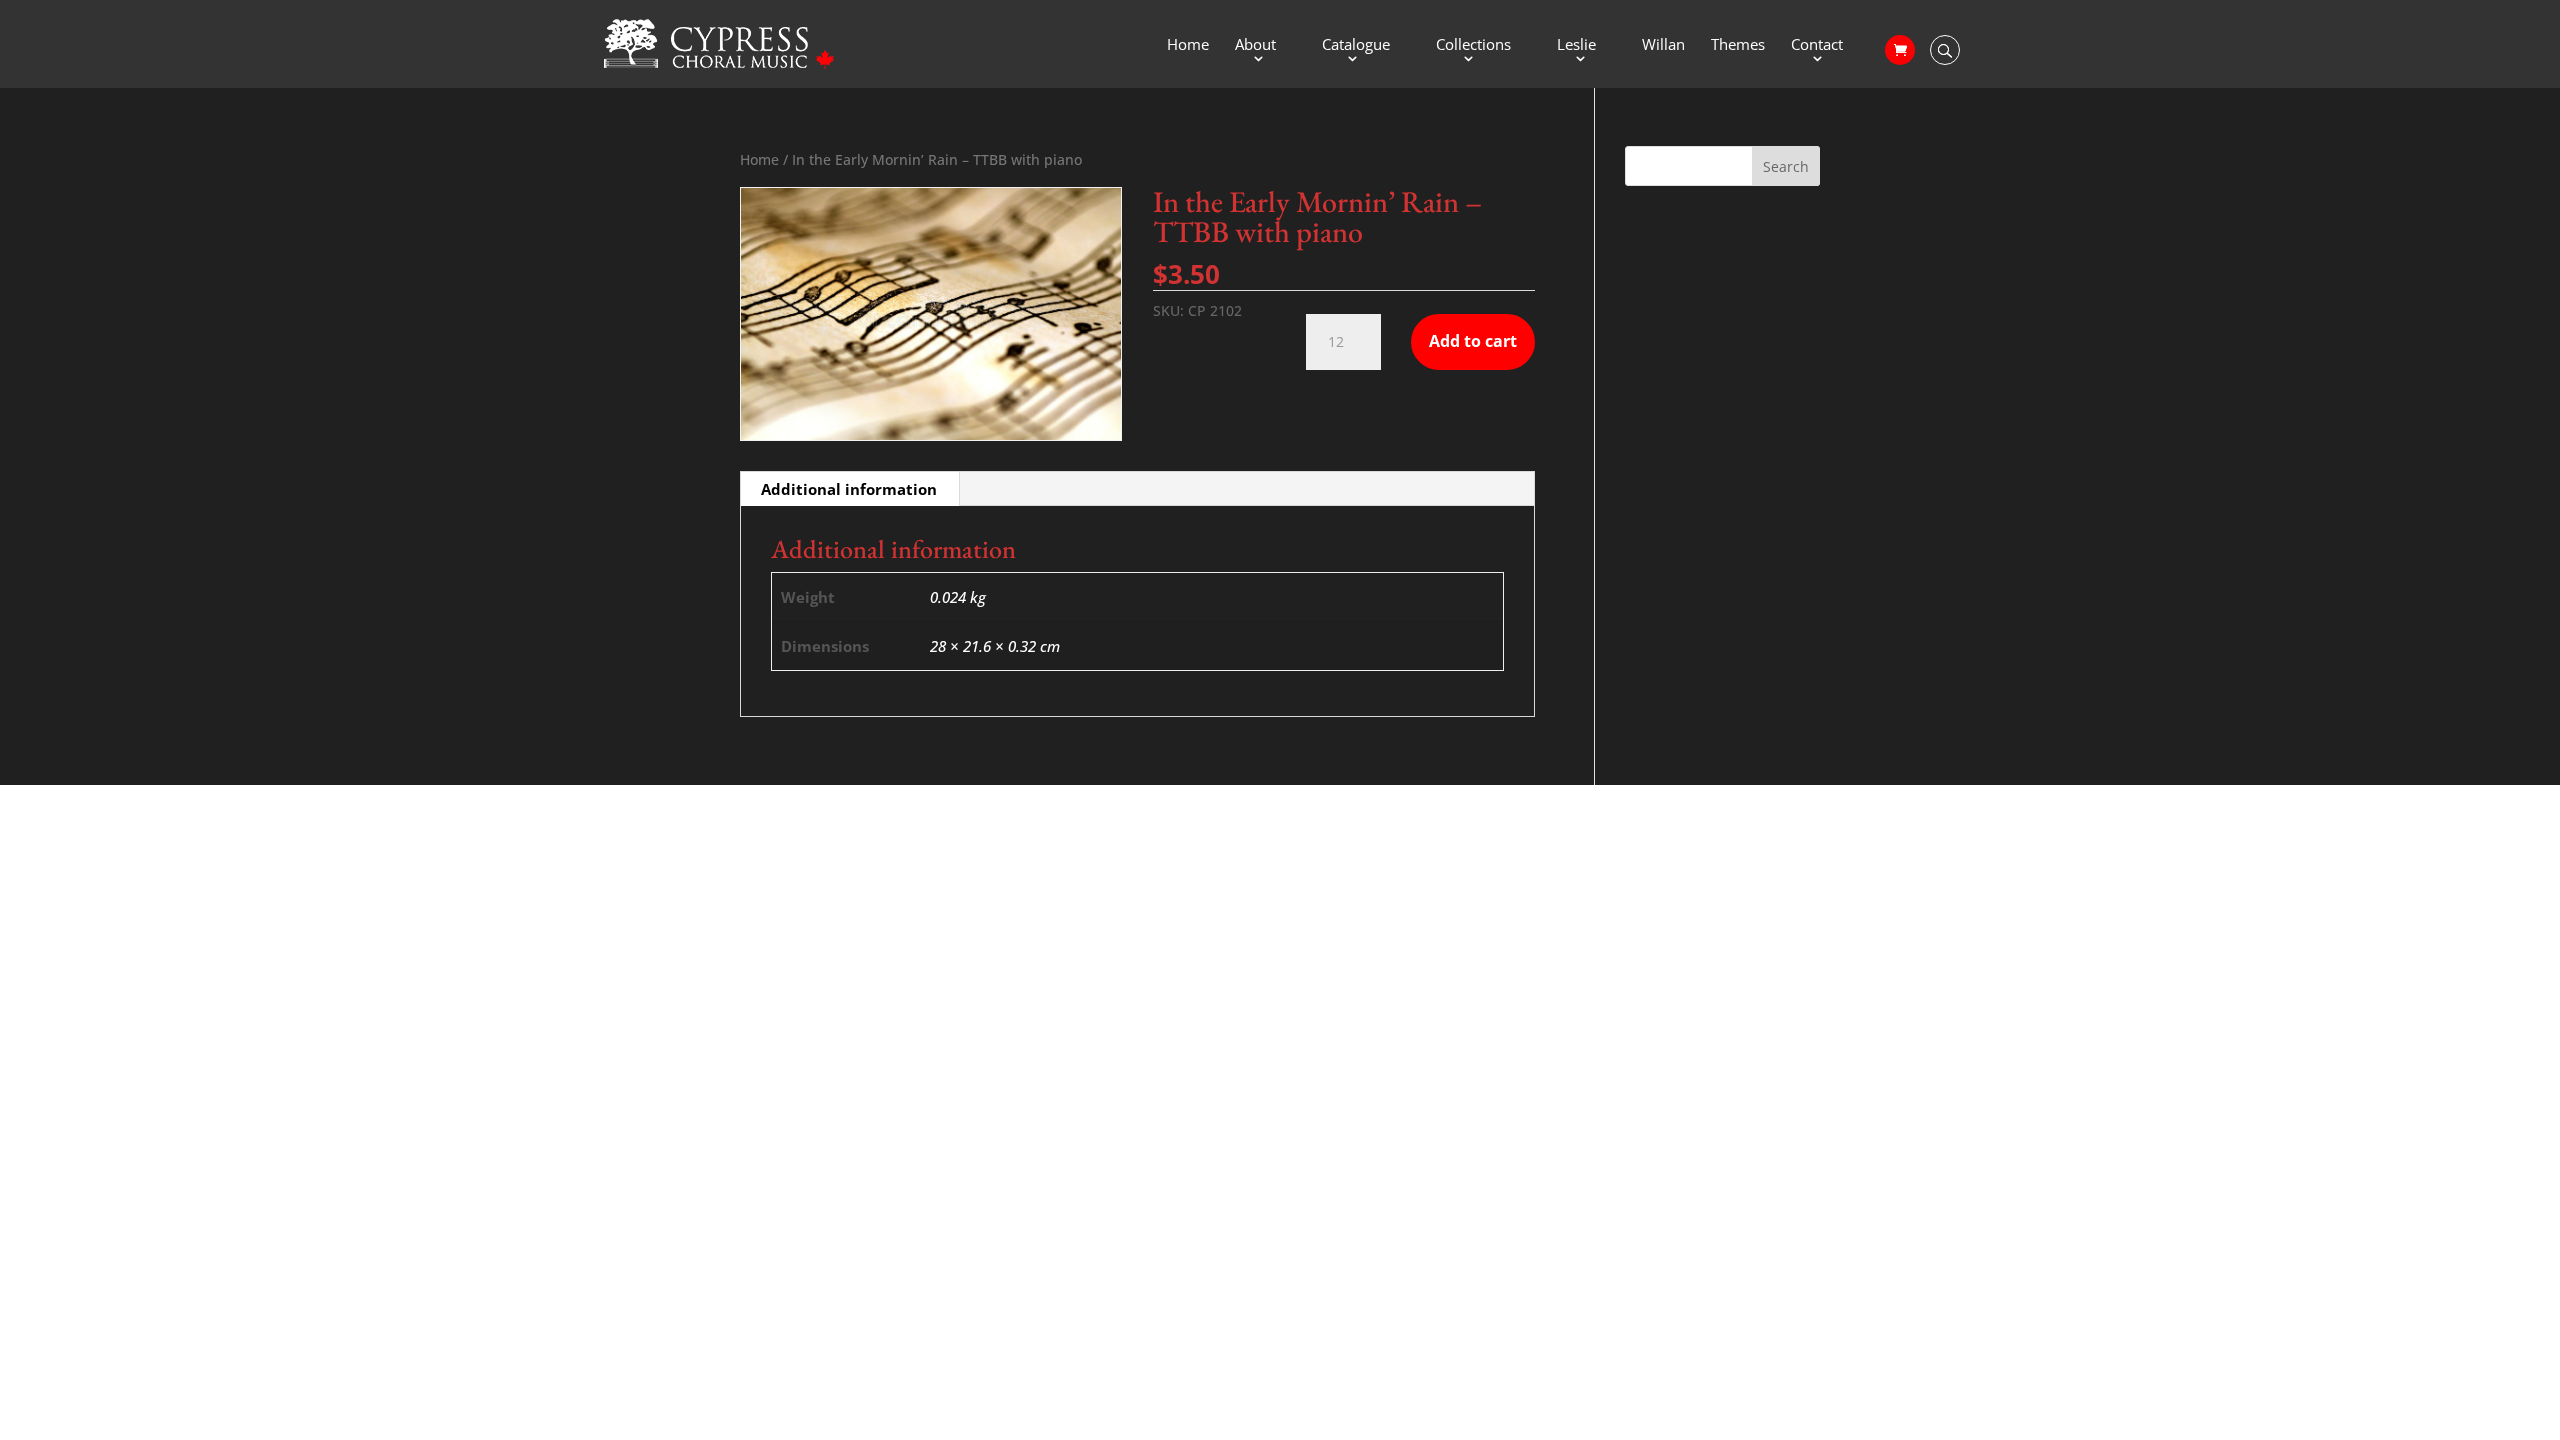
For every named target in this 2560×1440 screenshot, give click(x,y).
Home (1188, 45)
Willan (1663, 45)
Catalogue (1356, 45)
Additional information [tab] (849, 489)
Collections (1473, 45)
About (1255, 45)
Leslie (1576, 45)
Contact (1817, 45)
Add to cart (1473, 341)
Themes (1738, 45)
